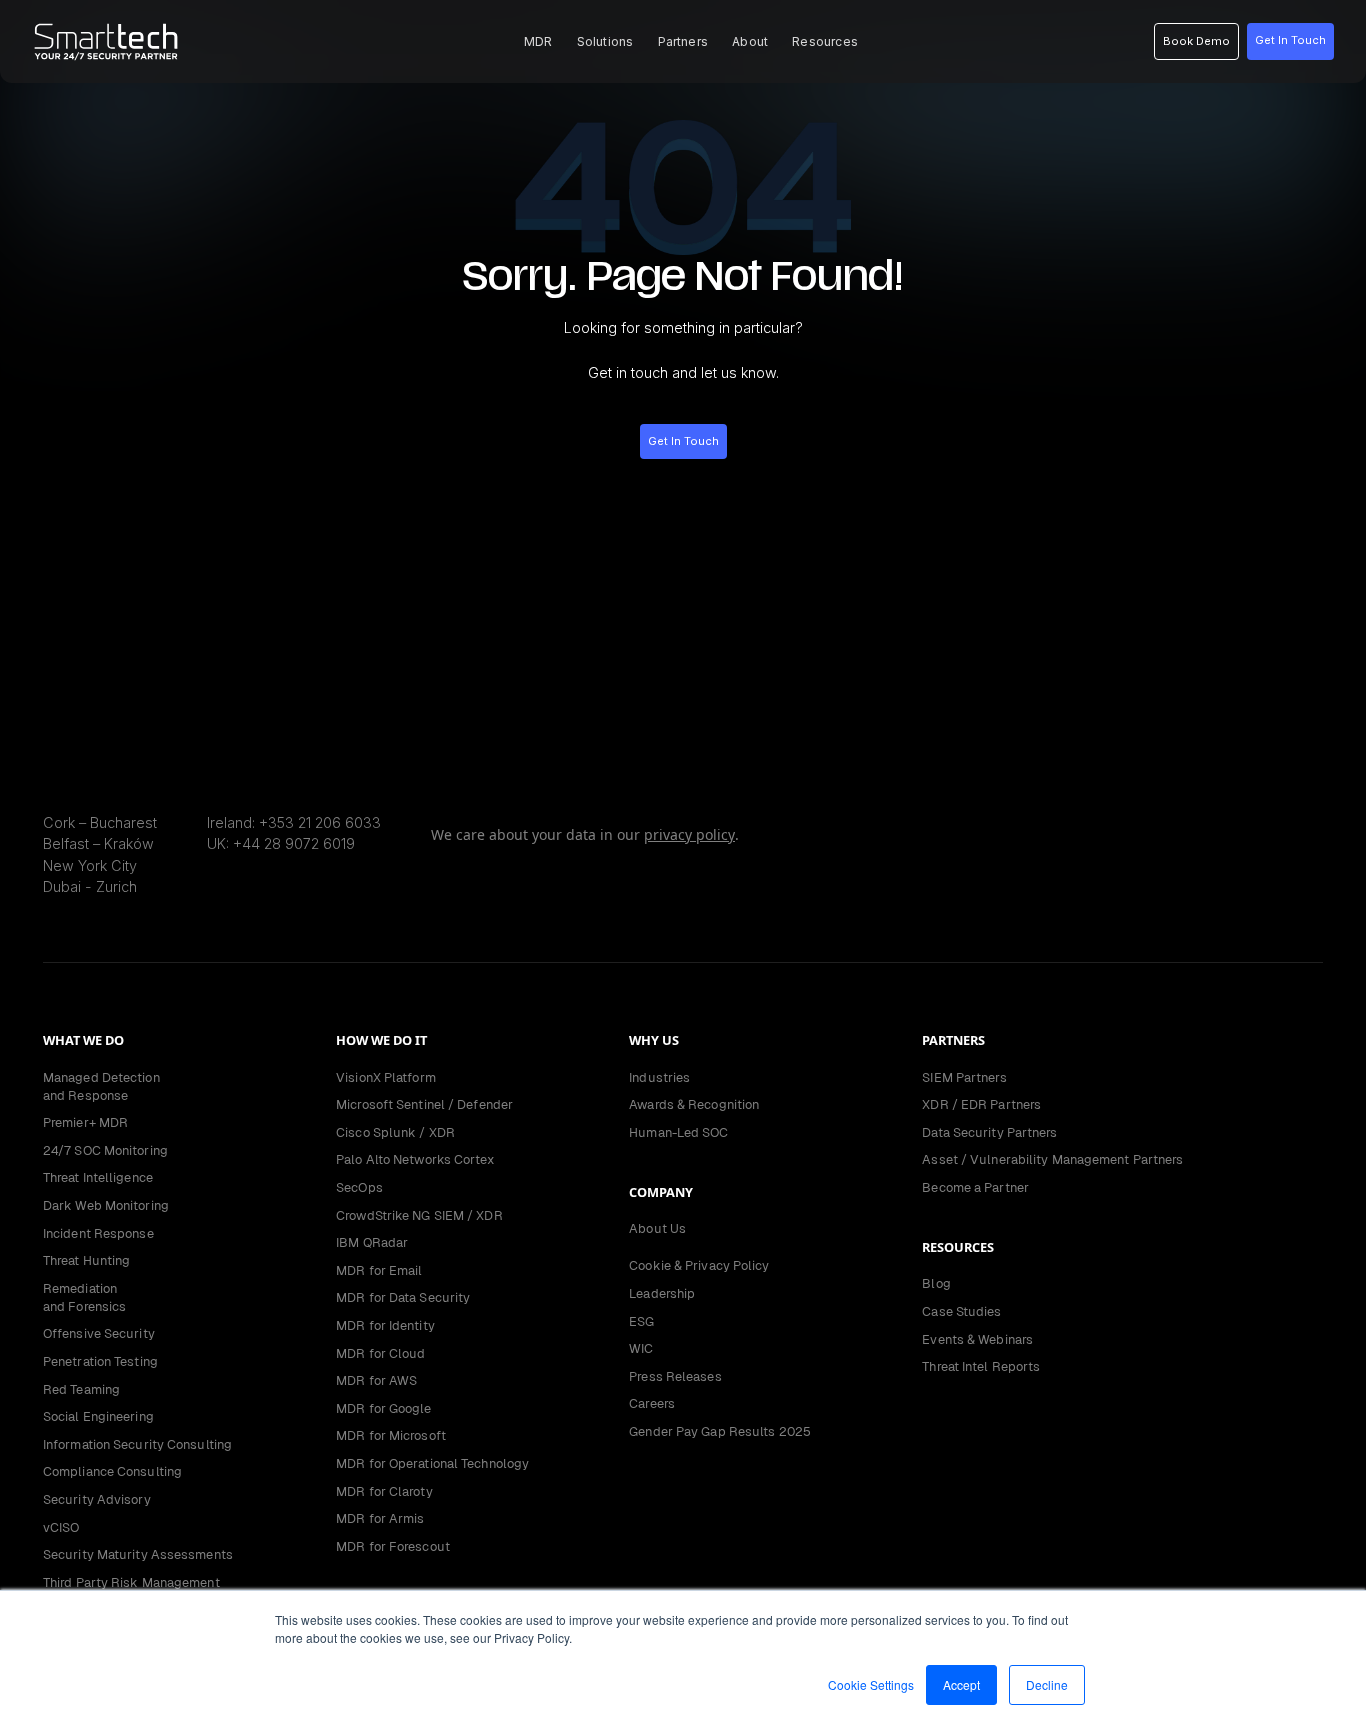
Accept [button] (961, 1684)
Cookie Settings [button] (871, 1684)
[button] (538, 41)
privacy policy (689, 834)
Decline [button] (1047, 1684)
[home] (106, 42)
